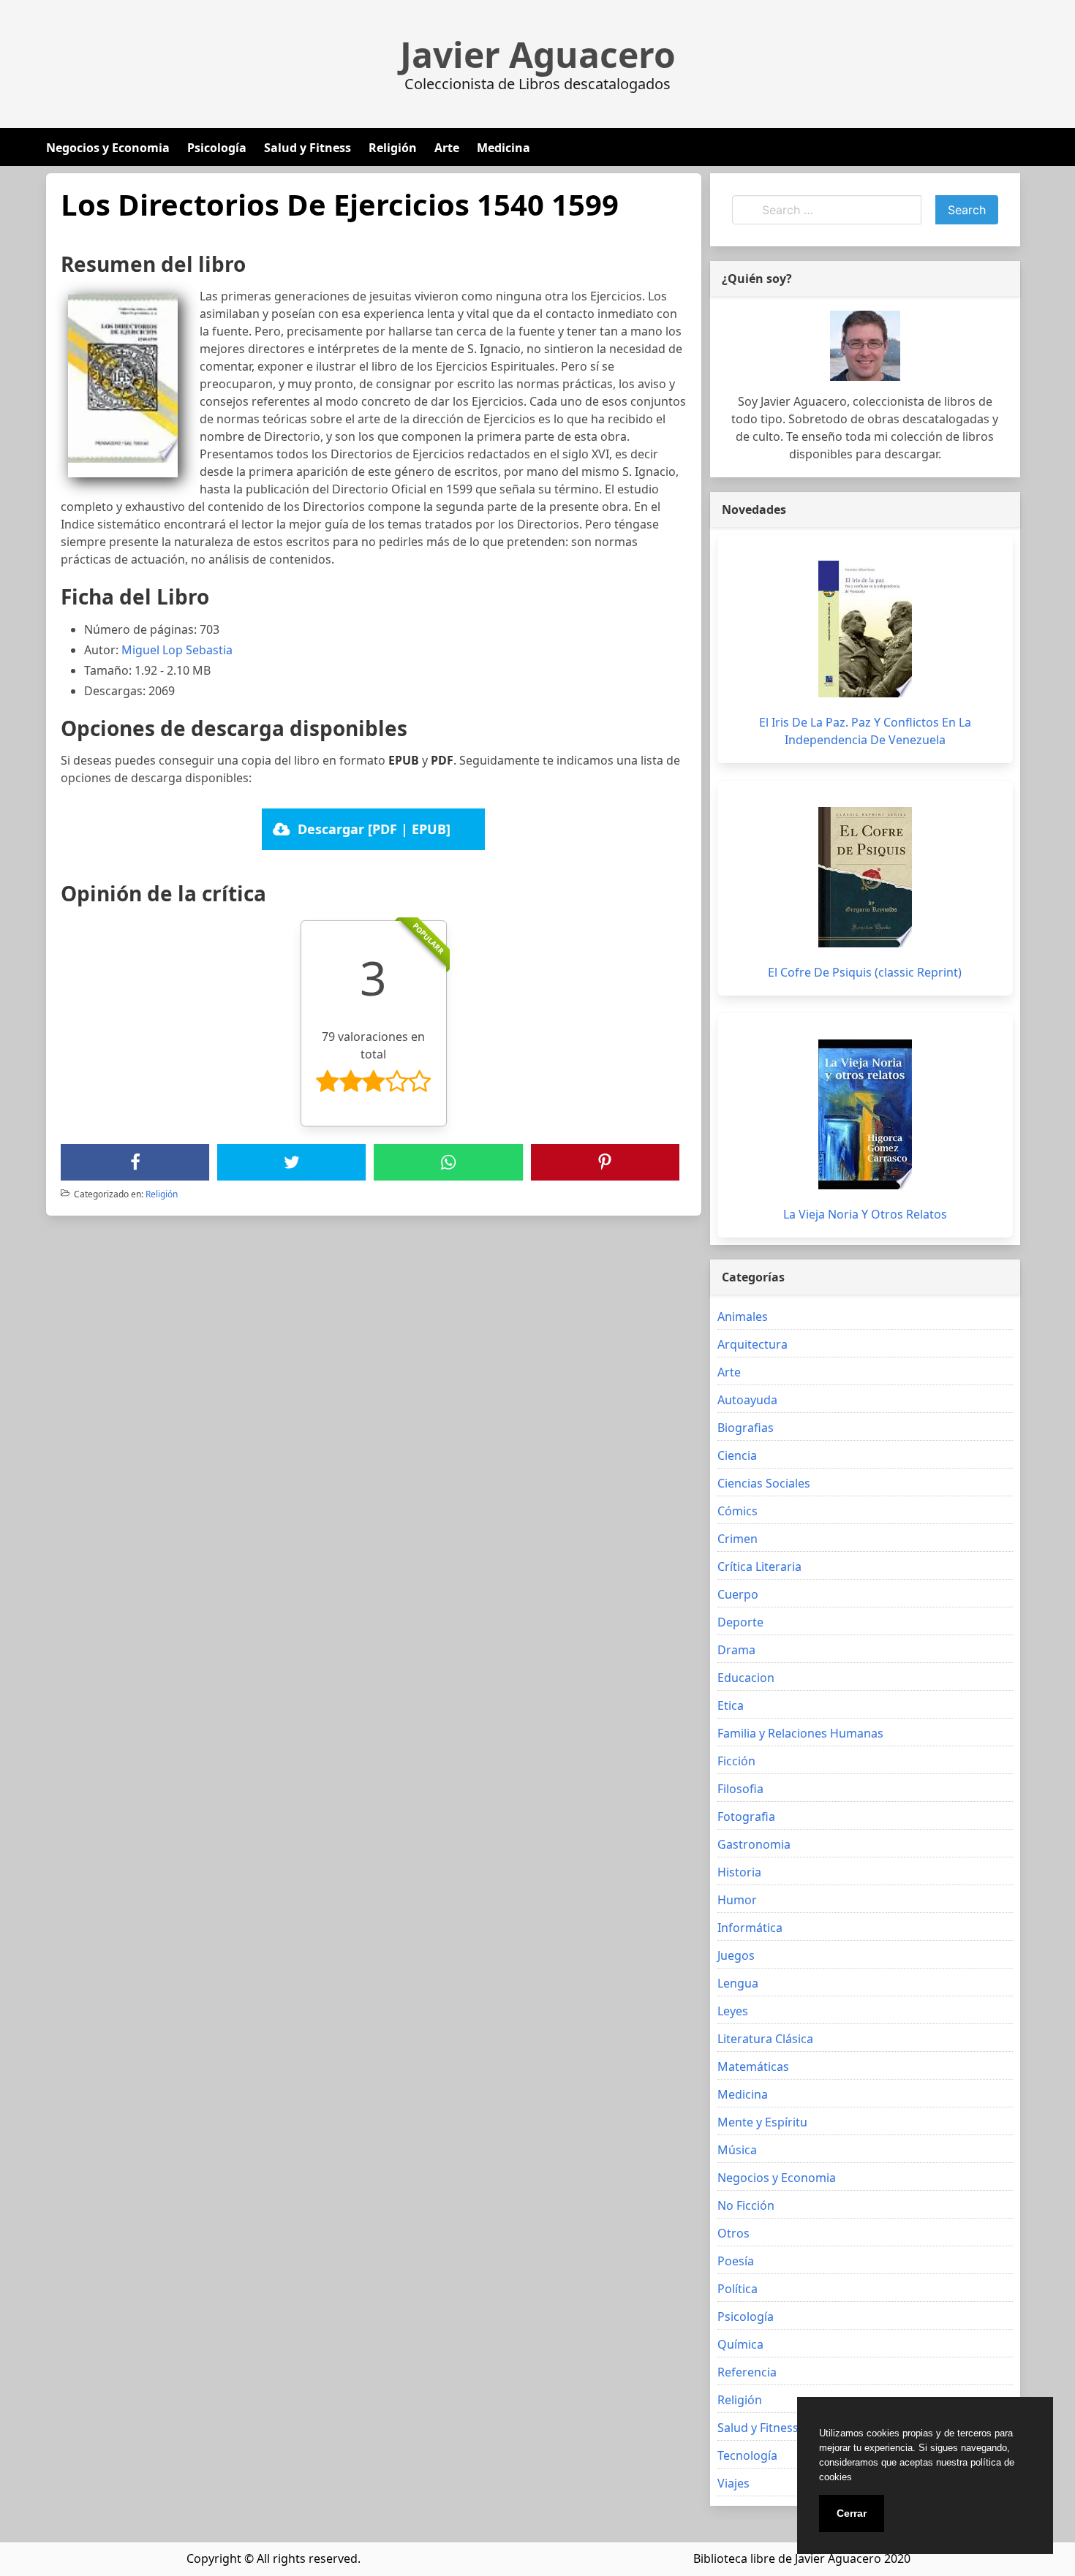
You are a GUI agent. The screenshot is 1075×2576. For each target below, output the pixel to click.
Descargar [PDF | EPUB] (374, 829)
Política (738, 2289)
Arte (447, 148)
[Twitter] (292, 1162)
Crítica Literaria (759, 1567)
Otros (733, 2233)
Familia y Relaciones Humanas (800, 1733)
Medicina (503, 148)
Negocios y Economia (108, 148)
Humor (737, 1900)
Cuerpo (738, 1594)
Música (737, 2150)
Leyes (733, 2011)
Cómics (738, 1511)
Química (740, 2344)
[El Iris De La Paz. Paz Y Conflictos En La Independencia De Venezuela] (865, 629)
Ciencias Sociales (764, 1483)
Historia (739, 1872)
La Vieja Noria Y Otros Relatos (865, 1214)
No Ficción (746, 2205)
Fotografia (746, 1817)
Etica (731, 1705)
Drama (736, 1650)
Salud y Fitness (308, 148)
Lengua (738, 1983)
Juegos (736, 1955)
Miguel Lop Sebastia (177, 650)
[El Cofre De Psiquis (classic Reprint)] (865, 877)
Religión (393, 148)
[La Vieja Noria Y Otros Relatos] (865, 1114)
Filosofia (740, 1789)
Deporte (740, 1622)
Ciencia (737, 1455)
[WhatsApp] (448, 1162)
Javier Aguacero (538, 55)
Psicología (217, 148)
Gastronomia (754, 1844)
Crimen (738, 1539)
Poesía (736, 2261)
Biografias (746, 1428)
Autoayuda (747, 1400)
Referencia (747, 2372)
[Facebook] (135, 1162)
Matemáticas (753, 2067)
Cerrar (852, 2513)
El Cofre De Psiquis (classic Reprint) (865, 972)
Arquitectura (752, 1344)
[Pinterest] (605, 1162)
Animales (743, 1317)
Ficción (736, 1761)
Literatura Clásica (765, 2039)
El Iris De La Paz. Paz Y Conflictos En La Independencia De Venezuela (865, 731)
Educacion (746, 1678)
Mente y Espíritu (762, 2122)
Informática (750, 1928)
